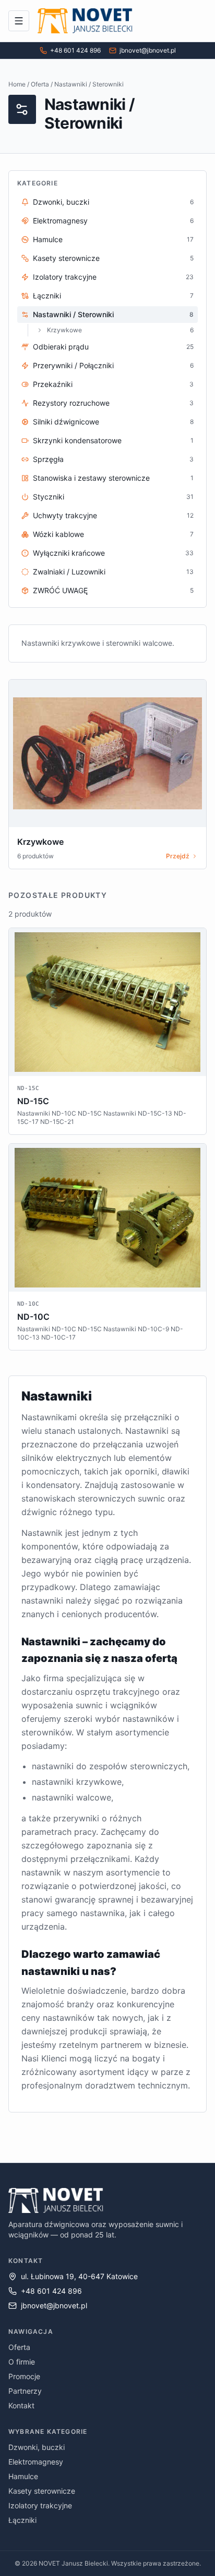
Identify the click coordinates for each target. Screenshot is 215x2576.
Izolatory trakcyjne (40, 2505)
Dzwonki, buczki (37, 2447)
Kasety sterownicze (42, 2491)
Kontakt (21, 2405)
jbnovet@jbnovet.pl (148, 50)
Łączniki (22, 2520)
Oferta (40, 84)
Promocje (24, 2376)
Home (17, 84)
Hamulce (23, 2476)
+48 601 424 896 (75, 50)
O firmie (22, 2362)
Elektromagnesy (36, 2462)
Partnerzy (25, 2391)
